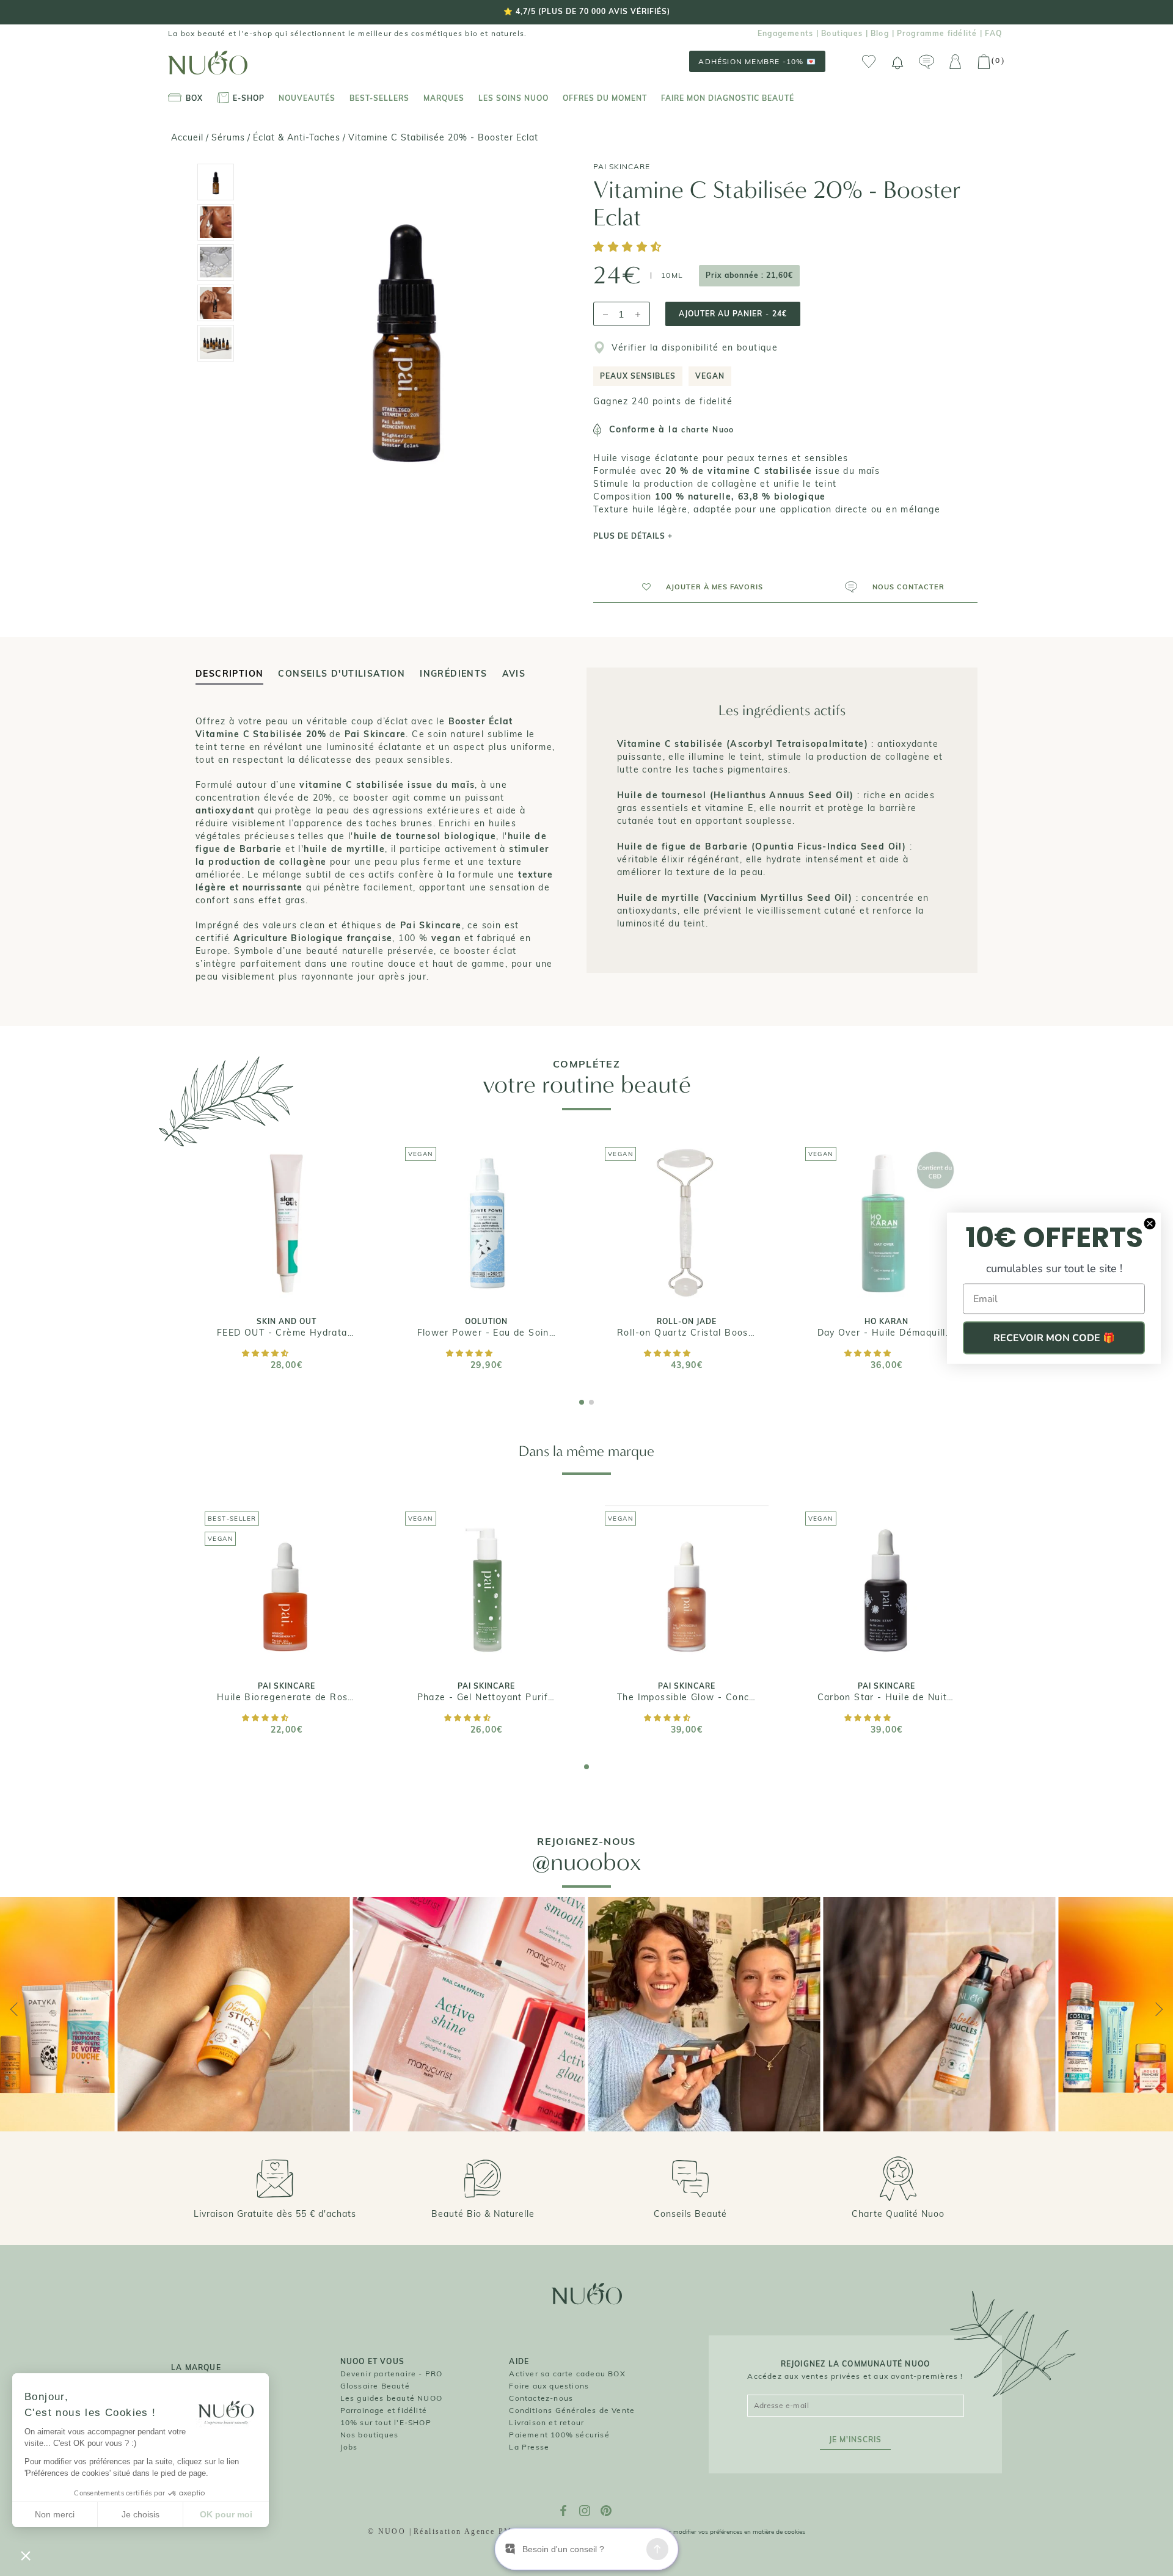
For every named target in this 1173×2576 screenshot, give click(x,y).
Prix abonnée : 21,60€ (749, 275)
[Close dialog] (1150, 1224)
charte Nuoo (707, 430)
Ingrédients (453, 674)
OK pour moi (226, 2514)
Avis (514, 674)
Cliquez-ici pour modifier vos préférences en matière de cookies (717, 2532)
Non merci (55, 2514)
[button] (629, 248)
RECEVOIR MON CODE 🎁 (1054, 1338)
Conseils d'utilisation (342, 674)
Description (229, 674)
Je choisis (141, 2514)
